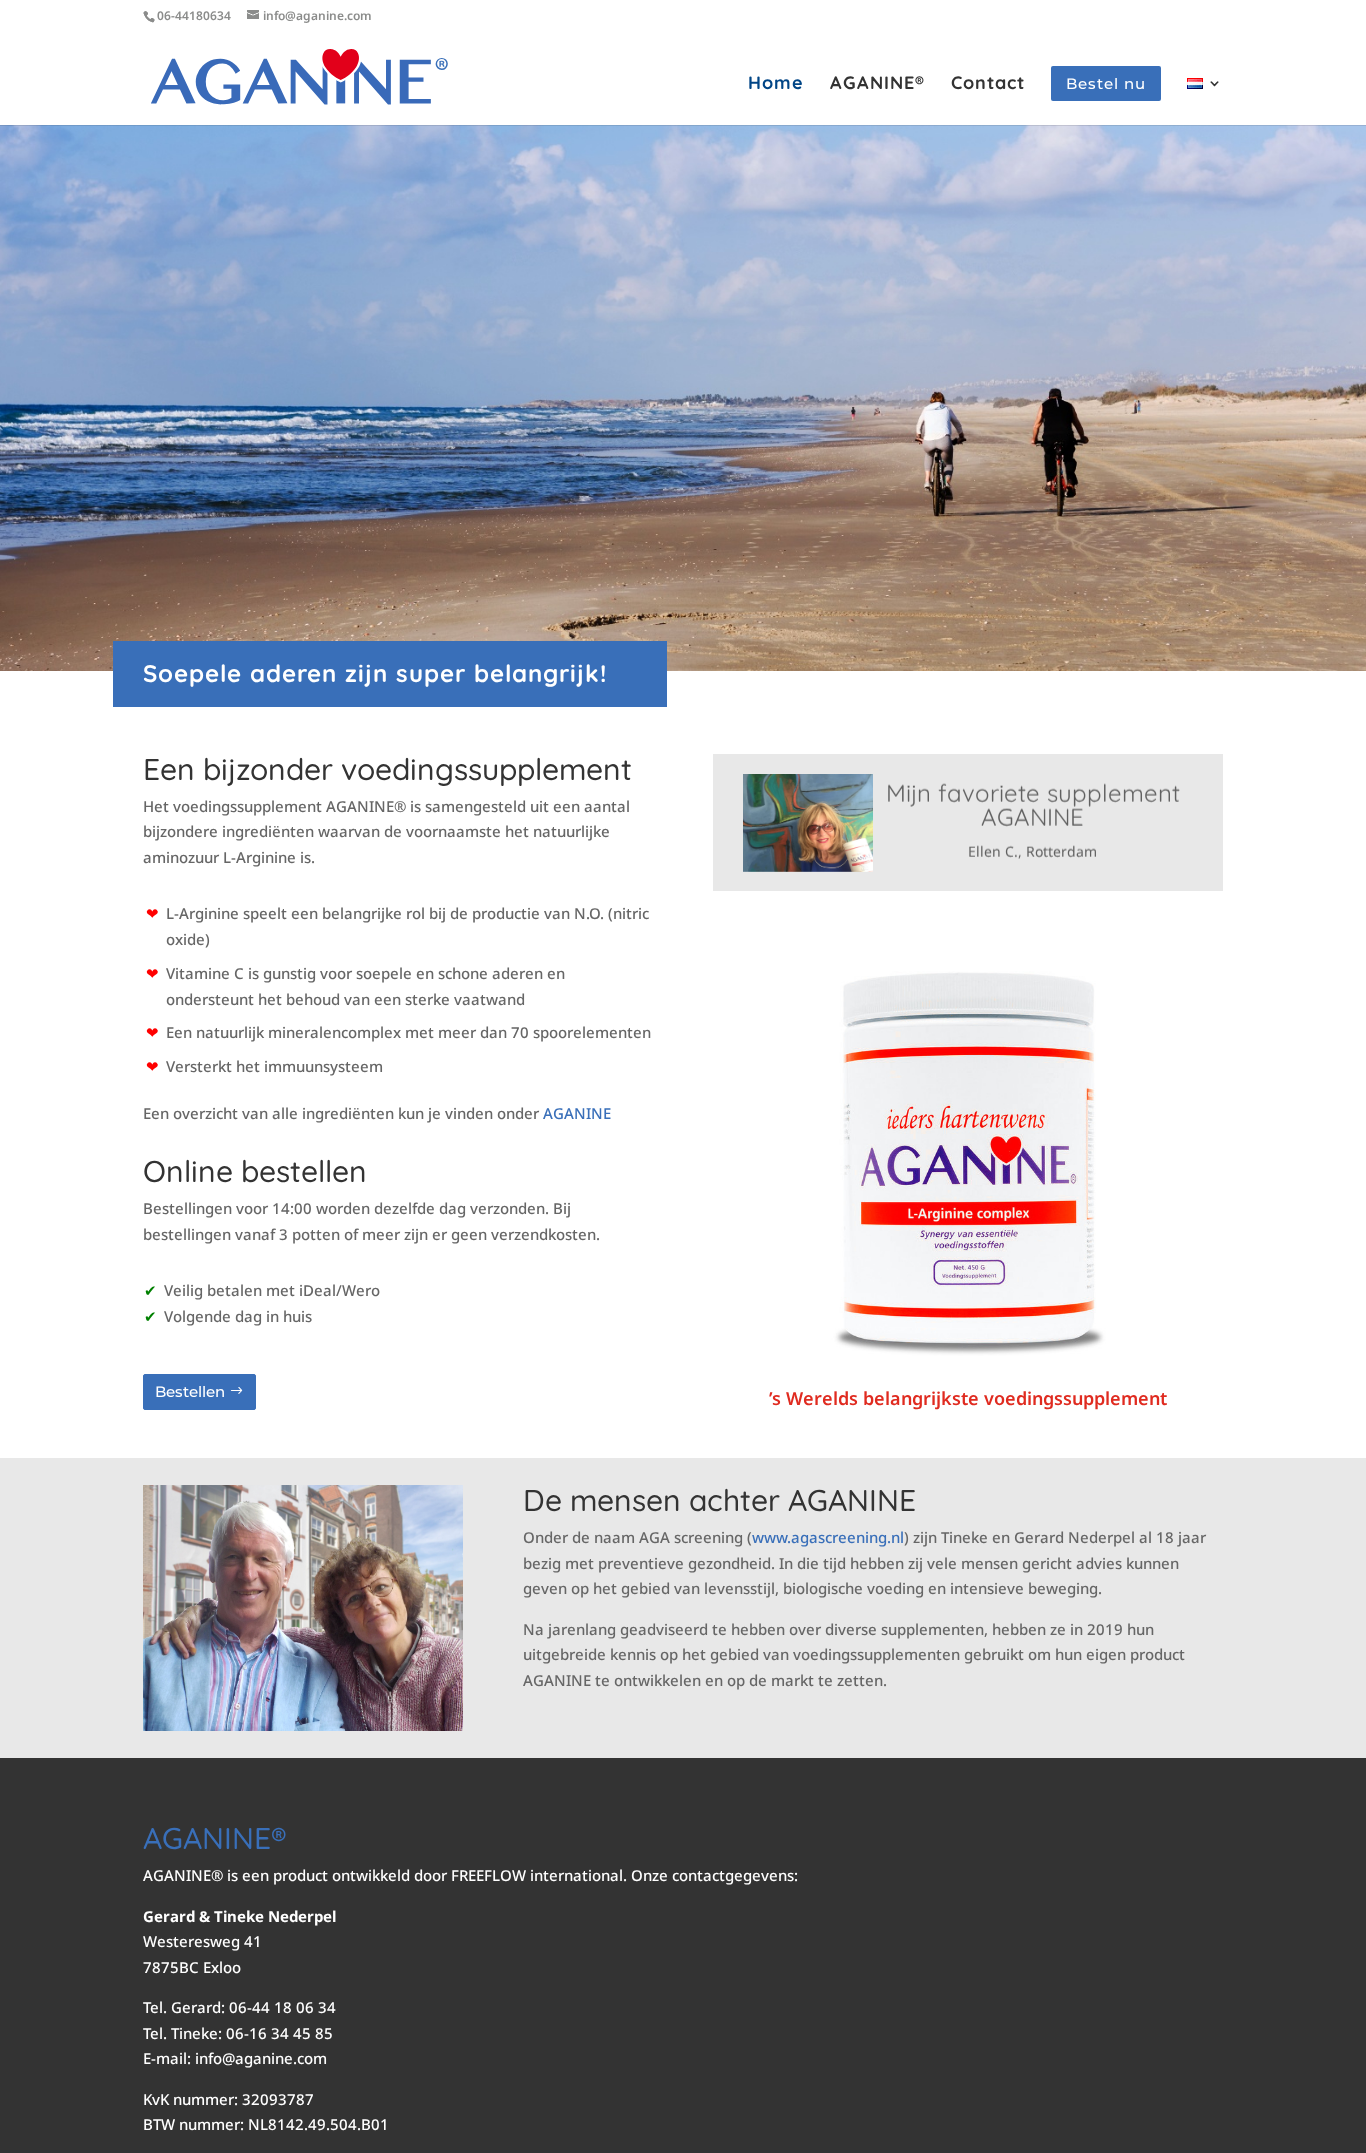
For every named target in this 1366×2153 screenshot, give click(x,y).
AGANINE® (877, 85)
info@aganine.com (261, 2058)
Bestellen (190, 1391)
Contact (988, 85)
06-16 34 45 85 (279, 2033)
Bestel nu (1106, 83)
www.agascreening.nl (828, 1537)
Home (776, 85)
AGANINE (577, 1113)
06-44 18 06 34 (282, 2007)
